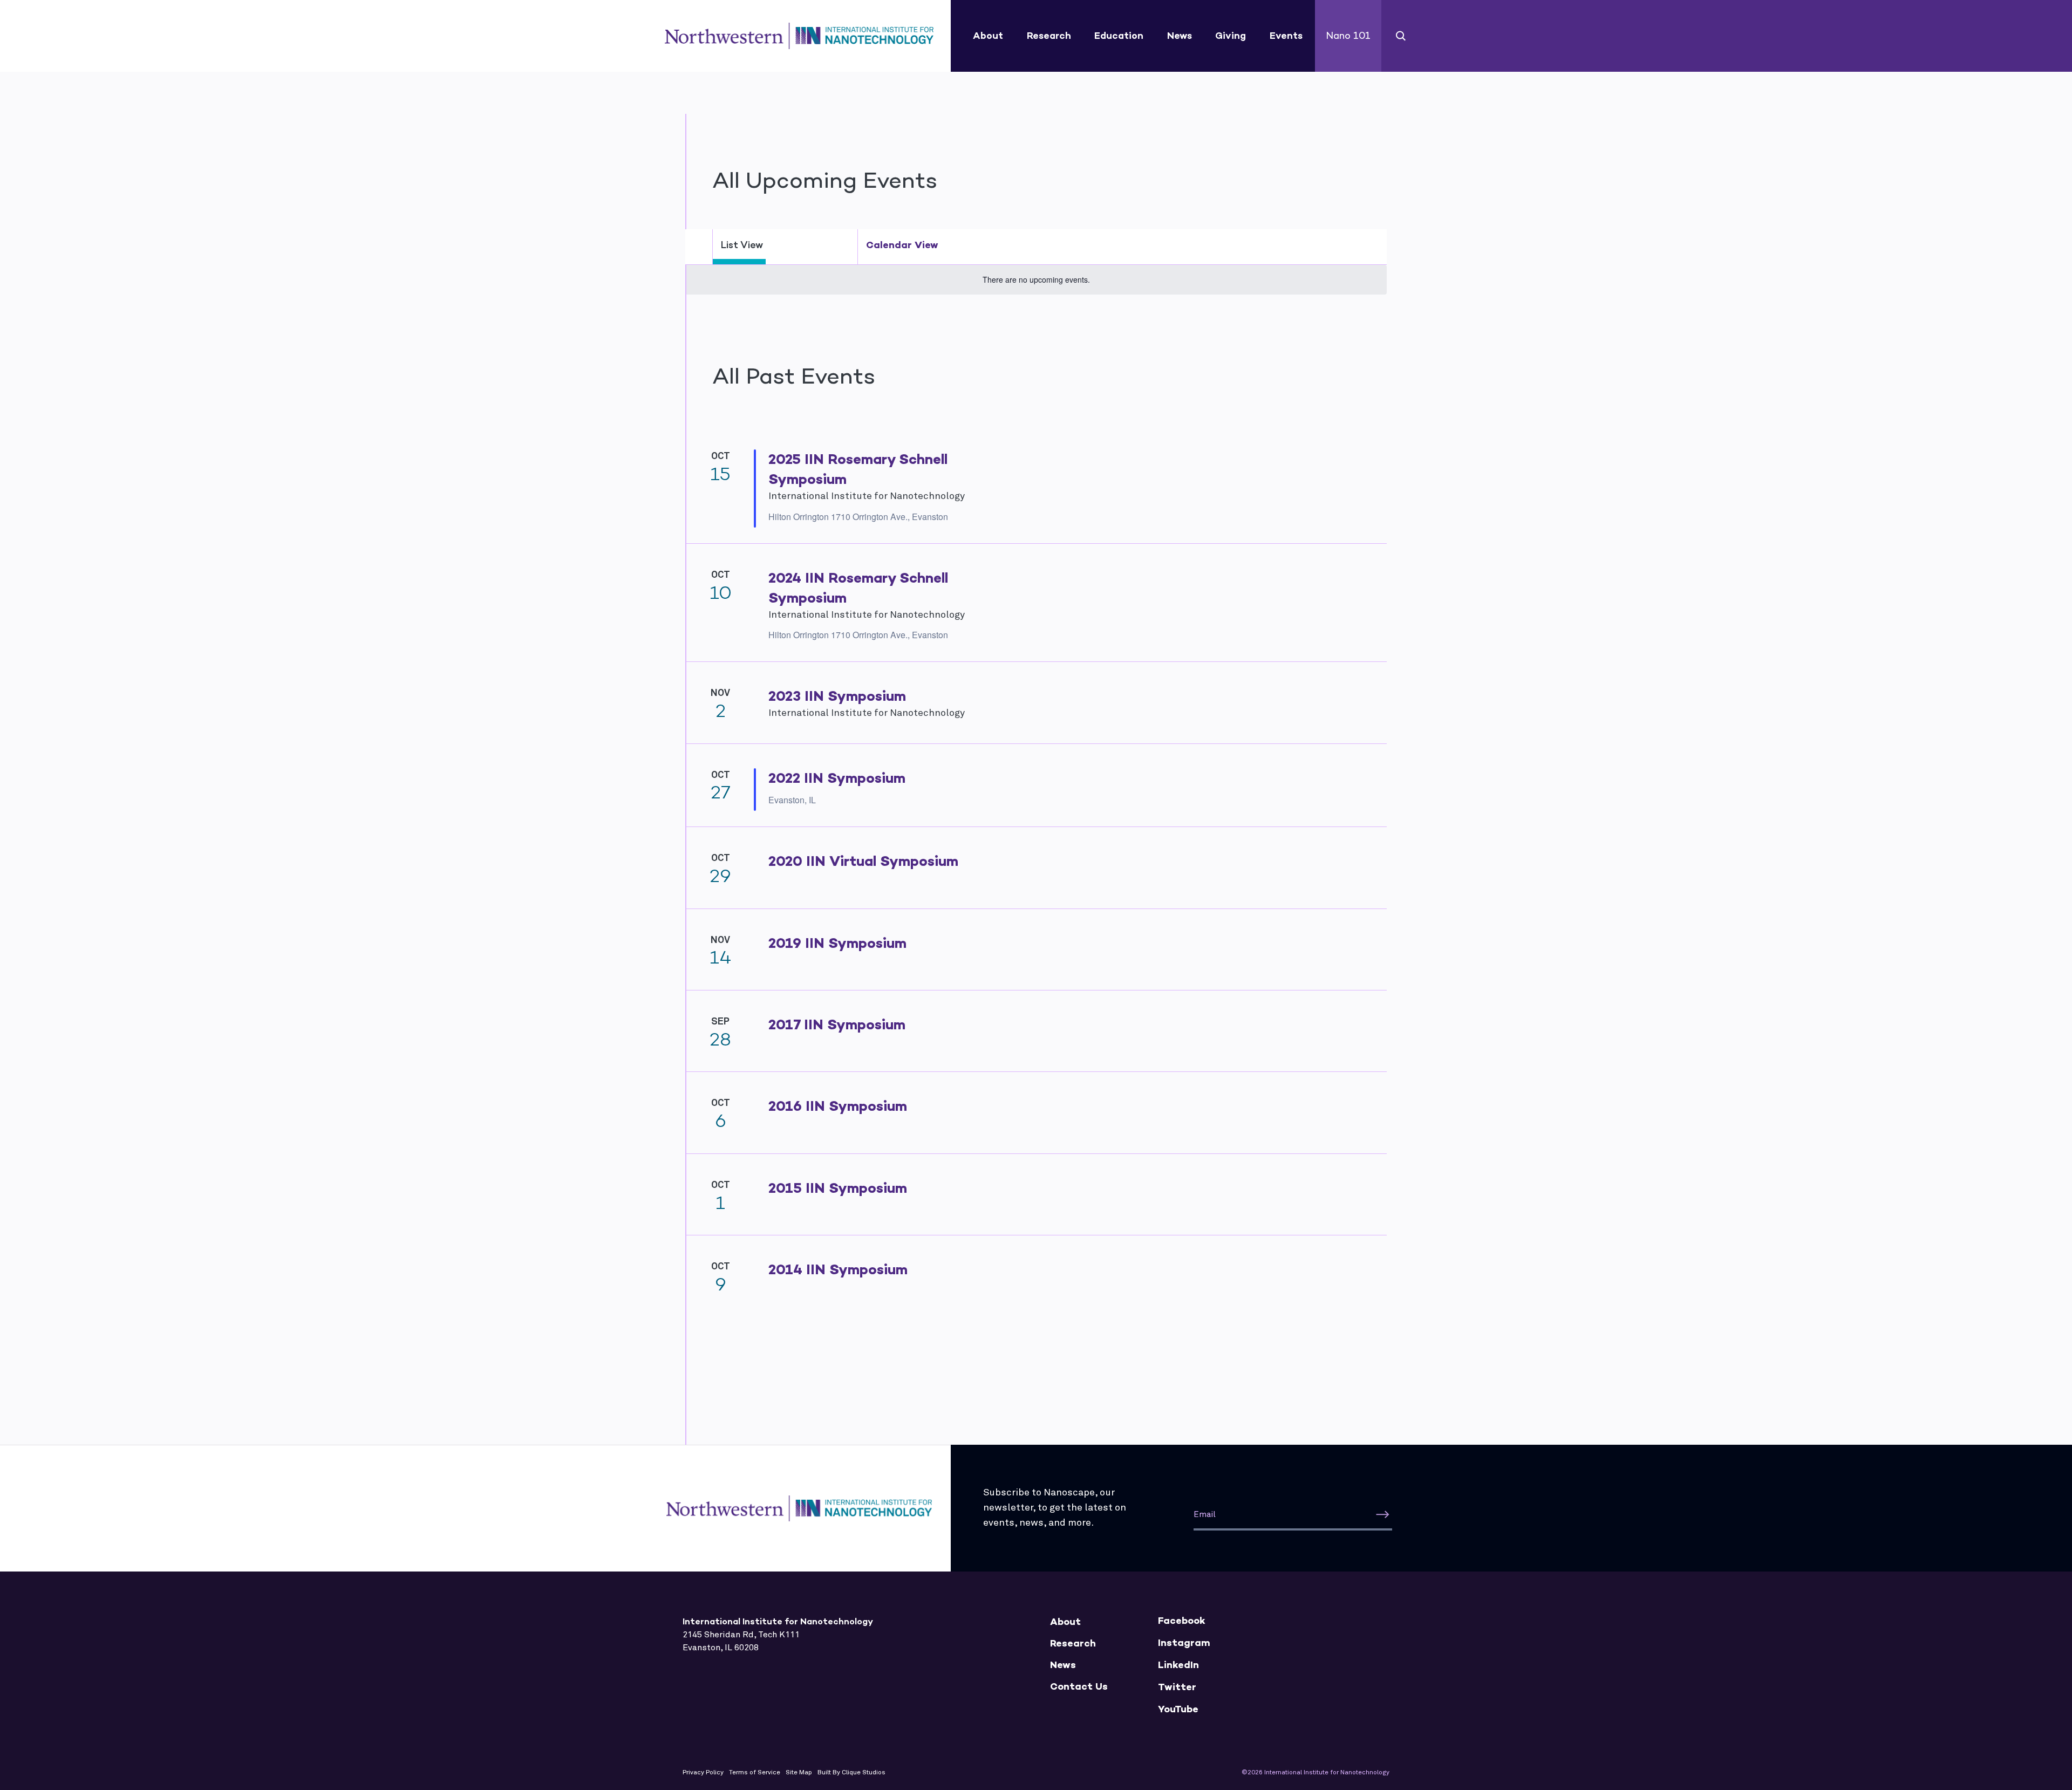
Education (1119, 36)
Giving (1231, 36)
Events (1286, 36)
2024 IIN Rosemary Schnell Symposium (858, 588)
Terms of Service (755, 1773)
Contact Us (1079, 1687)
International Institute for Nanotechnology (799, 36)
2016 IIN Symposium (838, 1106)
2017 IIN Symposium (837, 1024)
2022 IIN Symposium (837, 778)
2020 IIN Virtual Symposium (863, 861)
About (988, 36)
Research (1049, 36)
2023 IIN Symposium (837, 696)
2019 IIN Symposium (837, 943)
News (1180, 36)
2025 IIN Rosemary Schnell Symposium (858, 469)
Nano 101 (1348, 36)
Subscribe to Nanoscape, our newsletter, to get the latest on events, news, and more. (1055, 1508)
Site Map (799, 1773)
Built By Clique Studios (851, 1773)
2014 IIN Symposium (838, 1269)
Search (1401, 36)
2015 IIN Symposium (838, 1188)
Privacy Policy (703, 1773)
